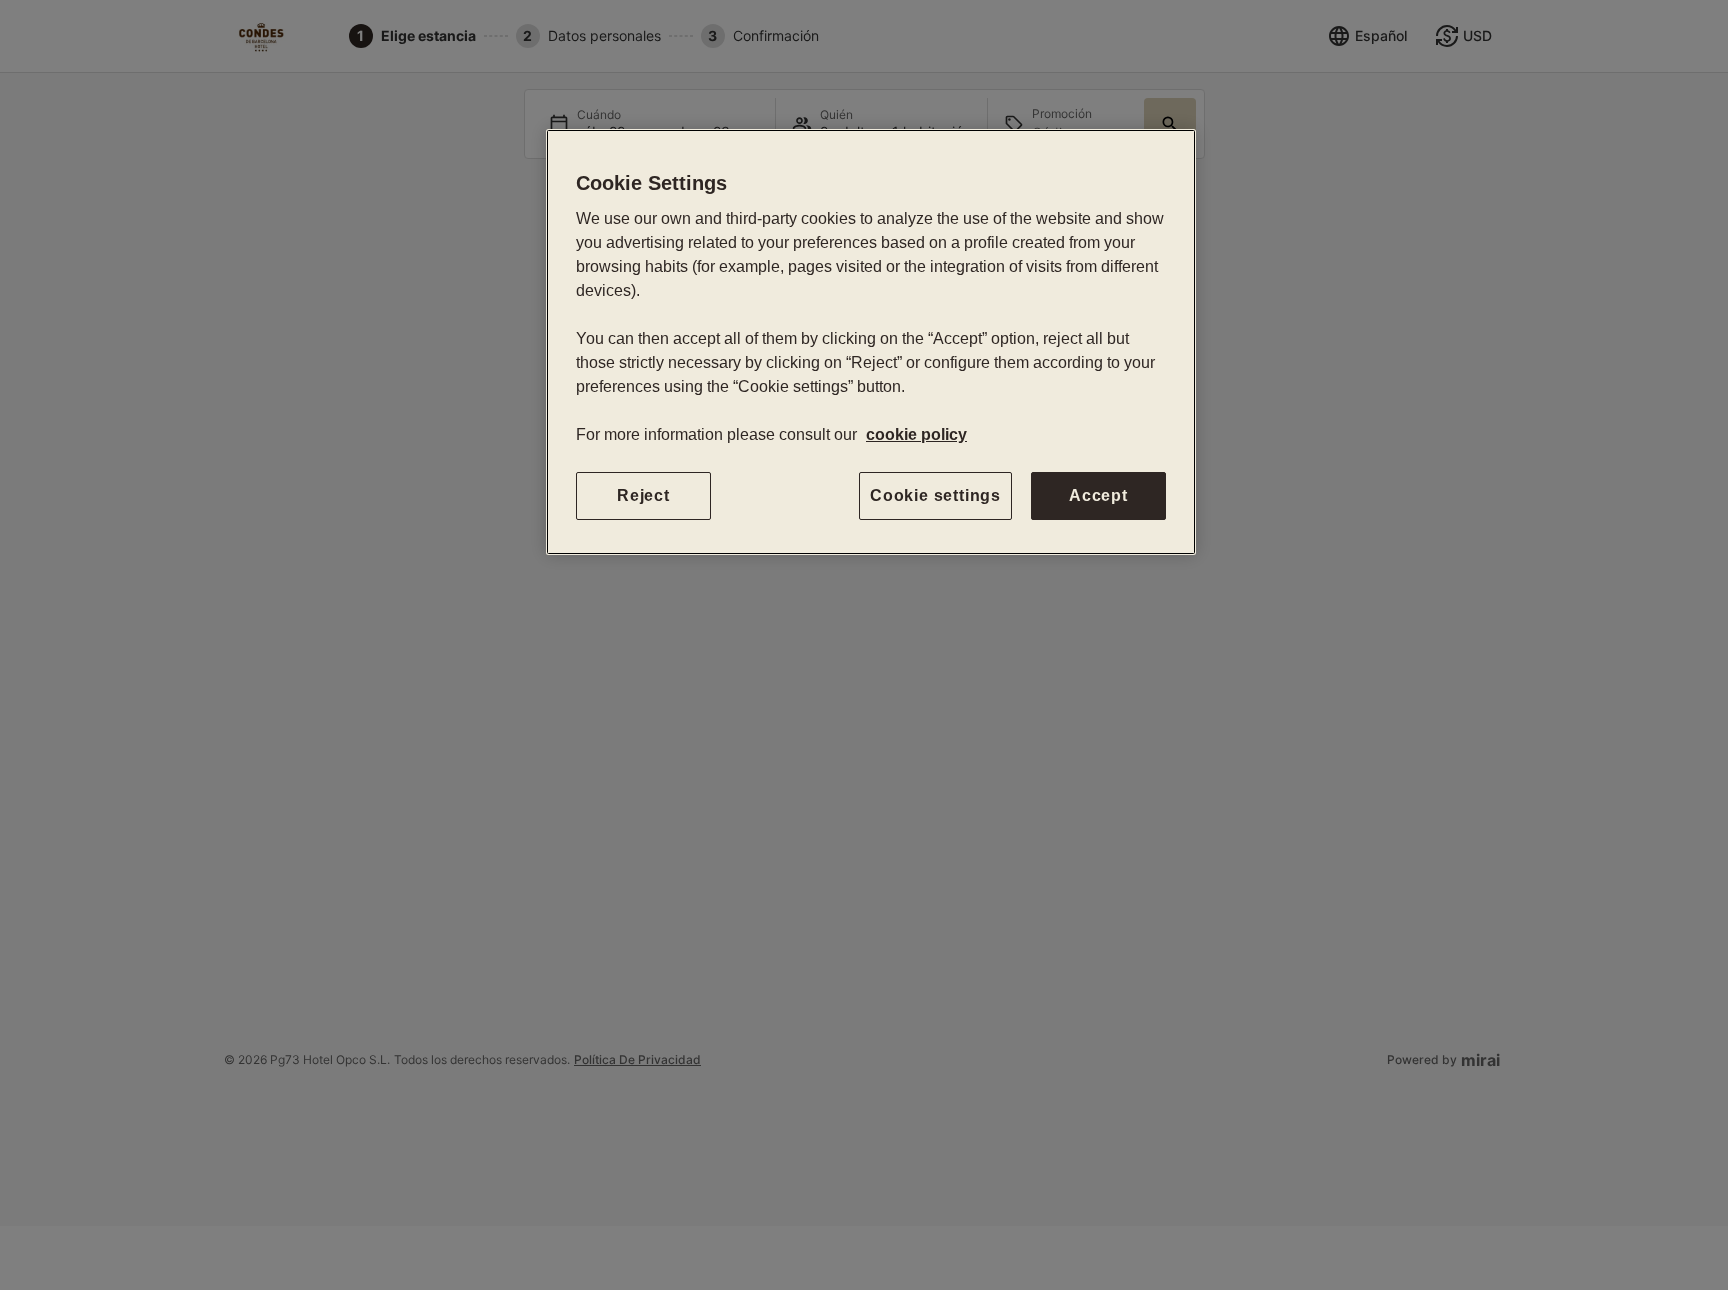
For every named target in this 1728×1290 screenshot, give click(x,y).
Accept (1098, 495)
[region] (871, 342)
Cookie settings (935, 495)
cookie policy (916, 434)
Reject (643, 495)
